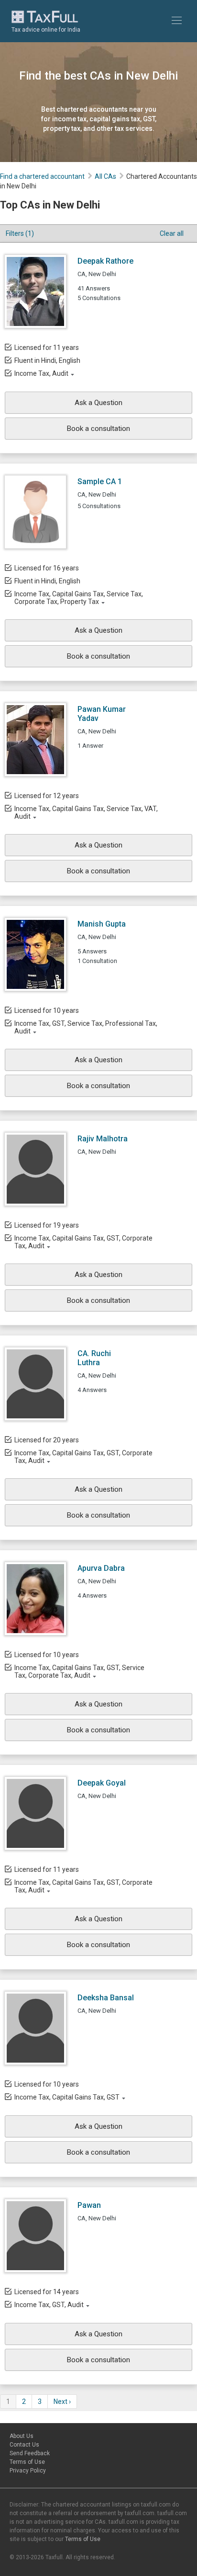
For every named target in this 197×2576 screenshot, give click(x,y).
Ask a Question (98, 403)
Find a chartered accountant (42, 176)
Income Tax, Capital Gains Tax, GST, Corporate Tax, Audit (83, 1242)
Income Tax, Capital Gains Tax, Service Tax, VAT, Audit (86, 812)
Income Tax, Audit (41, 373)
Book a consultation (98, 429)
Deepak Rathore (105, 261)
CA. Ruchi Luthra (94, 1358)
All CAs (105, 176)
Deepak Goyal (102, 1783)
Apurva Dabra (101, 1568)
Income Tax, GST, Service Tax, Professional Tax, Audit (86, 1027)
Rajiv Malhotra (103, 1139)
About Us (22, 2436)
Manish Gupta (102, 924)
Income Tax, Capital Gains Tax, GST (67, 2097)
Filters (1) (20, 233)
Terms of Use (27, 2462)
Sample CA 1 (100, 482)
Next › (62, 2402)
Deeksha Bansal (106, 1998)
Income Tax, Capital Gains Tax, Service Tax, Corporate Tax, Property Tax (79, 598)
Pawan (89, 2205)
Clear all (172, 233)
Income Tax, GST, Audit (49, 2305)
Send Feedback (30, 2453)
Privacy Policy (28, 2471)
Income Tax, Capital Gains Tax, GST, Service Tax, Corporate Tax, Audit (79, 1671)
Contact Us (24, 2445)
